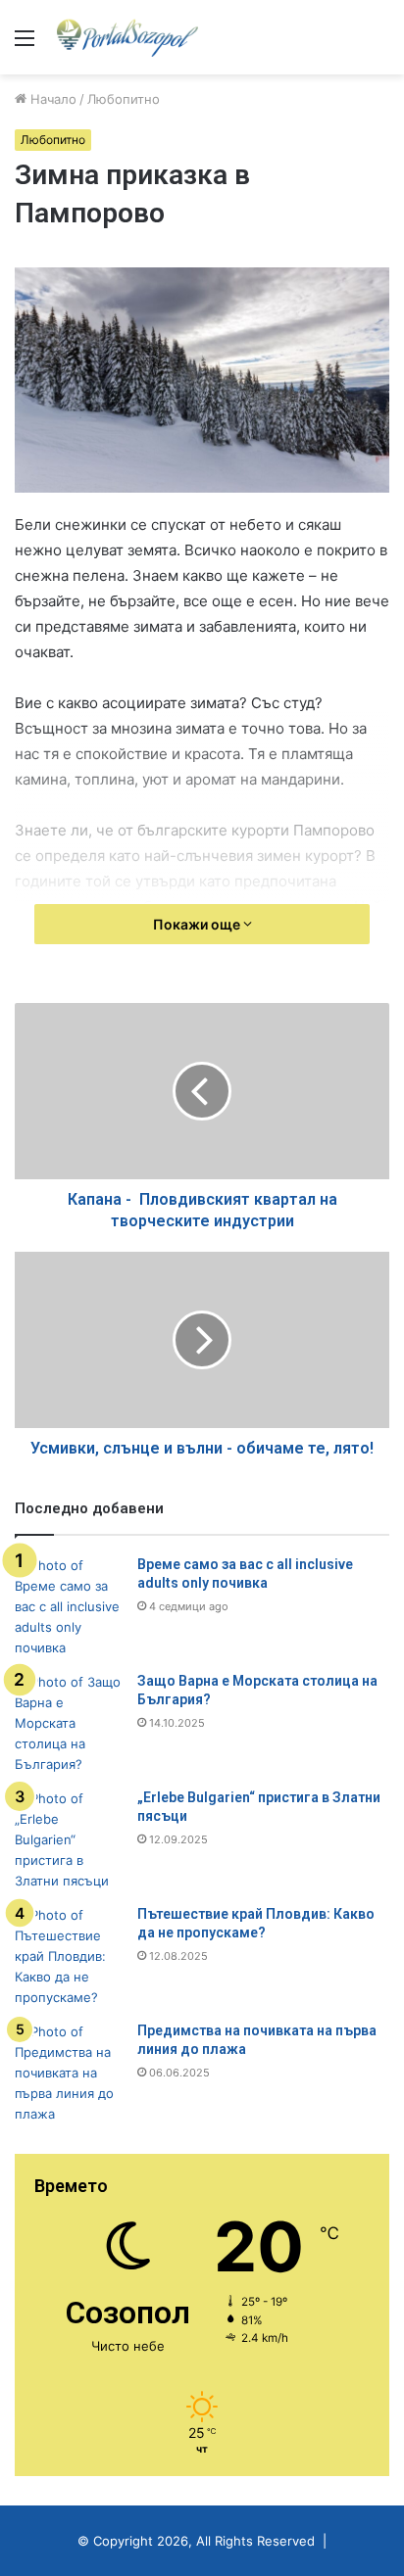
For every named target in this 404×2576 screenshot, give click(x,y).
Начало (51, 99)
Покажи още (198, 924)
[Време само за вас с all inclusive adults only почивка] (69, 1607)
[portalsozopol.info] (127, 37)
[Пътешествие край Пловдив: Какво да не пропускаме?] (69, 1956)
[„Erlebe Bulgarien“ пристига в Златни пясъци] (69, 1840)
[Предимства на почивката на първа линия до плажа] (69, 2073)
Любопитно (124, 99)
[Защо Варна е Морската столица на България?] (69, 1723)
